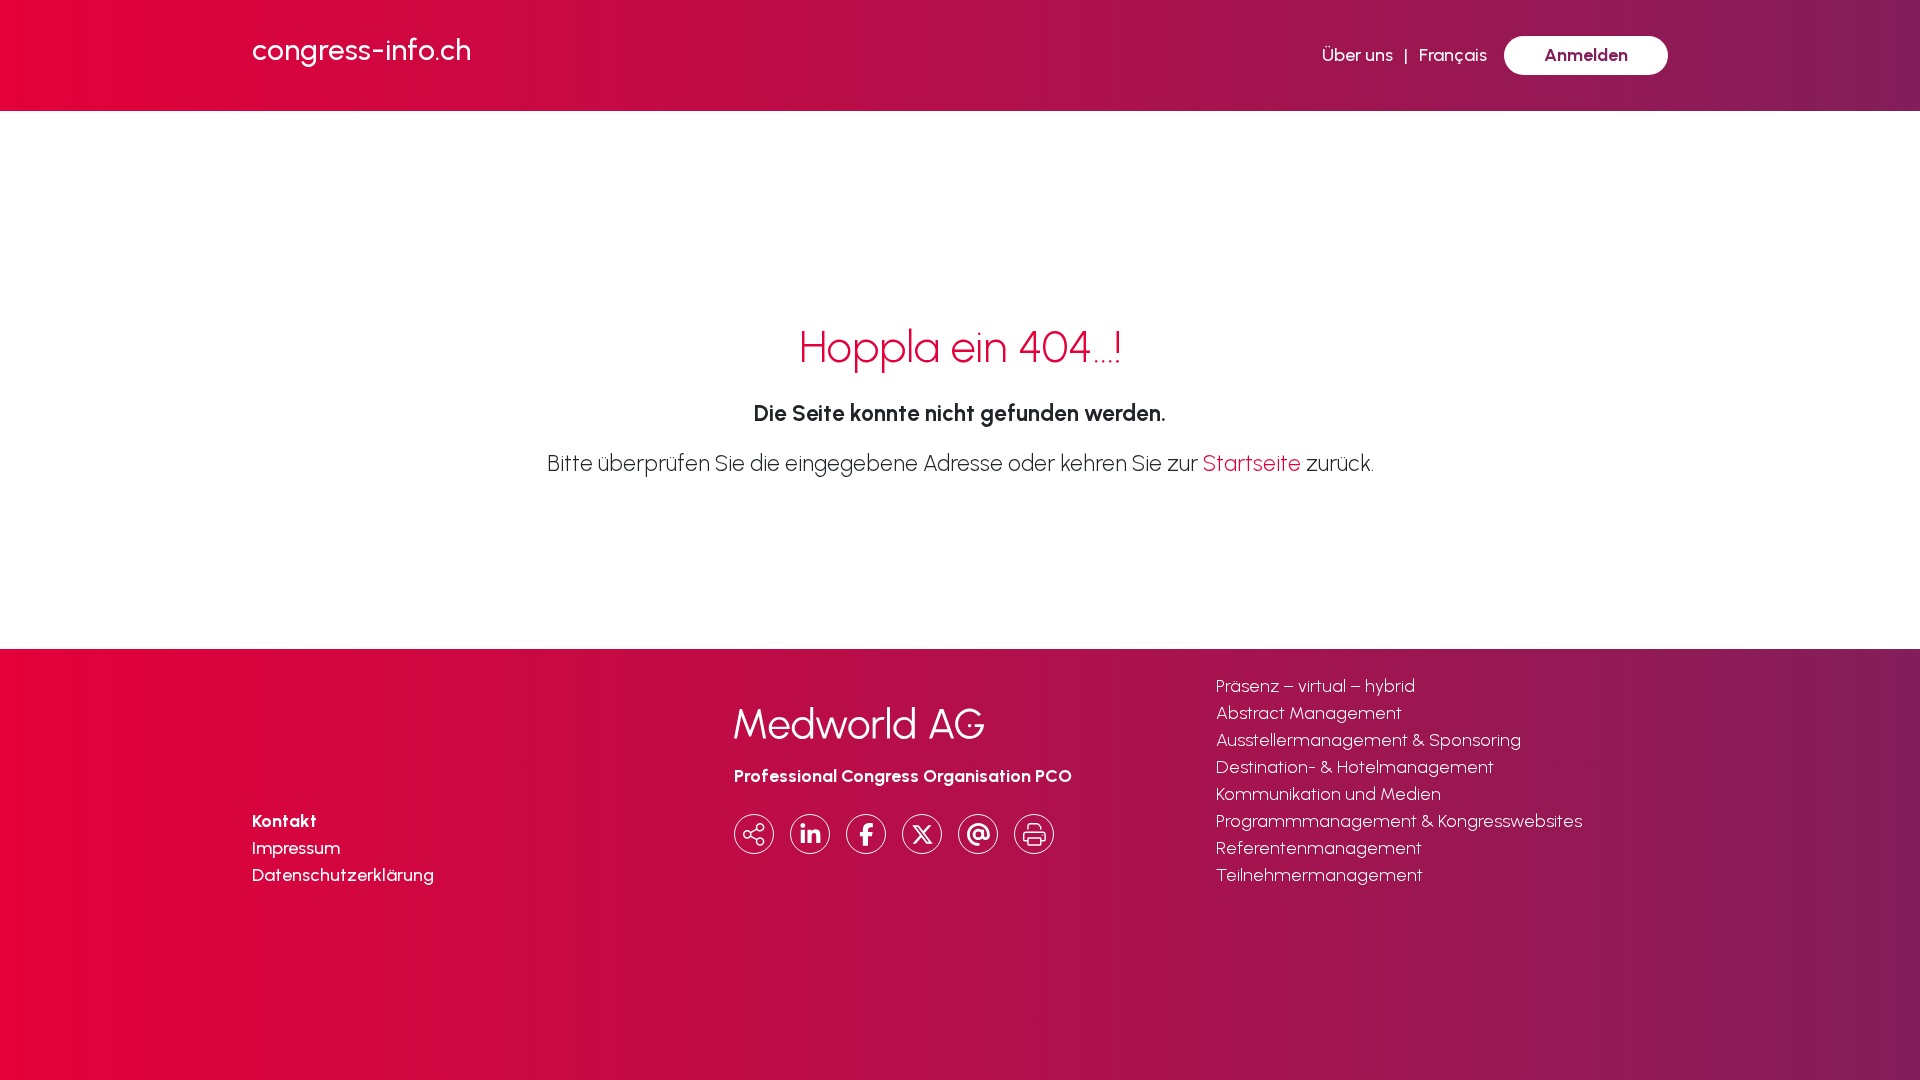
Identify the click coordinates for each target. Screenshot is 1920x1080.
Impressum (296, 848)
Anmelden (1586, 55)
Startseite (1252, 463)
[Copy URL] (754, 834)
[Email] (978, 834)
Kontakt (284, 821)
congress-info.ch (361, 49)
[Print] (1034, 834)
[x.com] (922, 834)
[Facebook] (866, 834)
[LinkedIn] (810, 834)
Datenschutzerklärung (343, 875)
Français (1453, 55)
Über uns (1357, 55)
